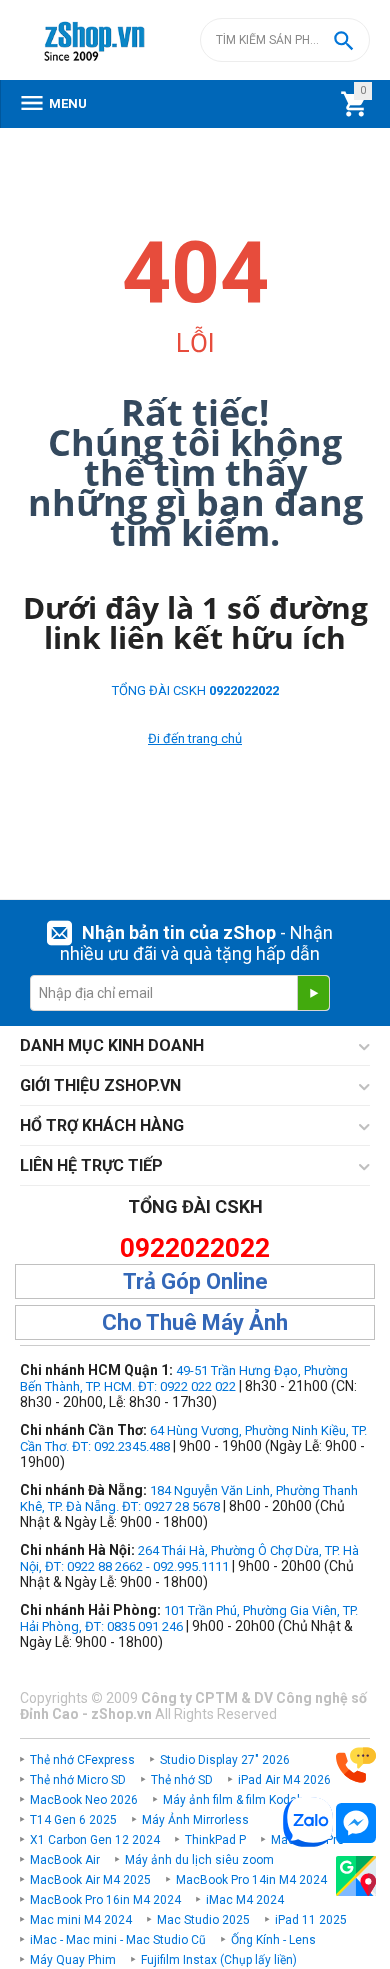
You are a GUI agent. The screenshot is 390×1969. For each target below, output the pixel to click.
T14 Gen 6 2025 (73, 1820)
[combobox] (285, 40)
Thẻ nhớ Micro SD (78, 1780)
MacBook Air (65, 1860)
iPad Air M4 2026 (284, 1780)
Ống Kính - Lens (273, 1940)
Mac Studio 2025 (203, 1920)
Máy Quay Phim (73, 1960)
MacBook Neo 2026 (84, 1800)
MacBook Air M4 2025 (90, 1880)
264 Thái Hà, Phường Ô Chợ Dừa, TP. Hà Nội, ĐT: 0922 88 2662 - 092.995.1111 (189, 1558)
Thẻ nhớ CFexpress (82, 1760)
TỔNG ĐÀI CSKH (195, 690)
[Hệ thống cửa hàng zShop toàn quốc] (356, 1876)
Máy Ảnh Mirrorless (195, 1820)
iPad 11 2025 (311, 1920)
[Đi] (313, 993)
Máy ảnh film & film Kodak (233, 1800)
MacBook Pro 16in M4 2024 (105, 1900)
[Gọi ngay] (356, 1765)
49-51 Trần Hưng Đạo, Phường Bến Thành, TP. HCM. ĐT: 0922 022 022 (184, 1378)
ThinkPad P (215, 1840)
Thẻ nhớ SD (182, 1780)
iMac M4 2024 (245, 1900)
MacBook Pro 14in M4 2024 (251, 1880)
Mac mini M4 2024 (81, 1920)
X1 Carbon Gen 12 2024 (95, 1840)
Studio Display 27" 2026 (225, 1760)
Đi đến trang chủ (195, 738)
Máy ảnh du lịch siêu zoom (199, 1860)
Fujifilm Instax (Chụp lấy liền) (219, 1960)
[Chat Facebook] (356, 1823)
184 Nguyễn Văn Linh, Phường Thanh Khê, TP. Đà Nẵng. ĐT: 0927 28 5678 (189, 1498)
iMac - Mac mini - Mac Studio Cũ (118, 1940)
